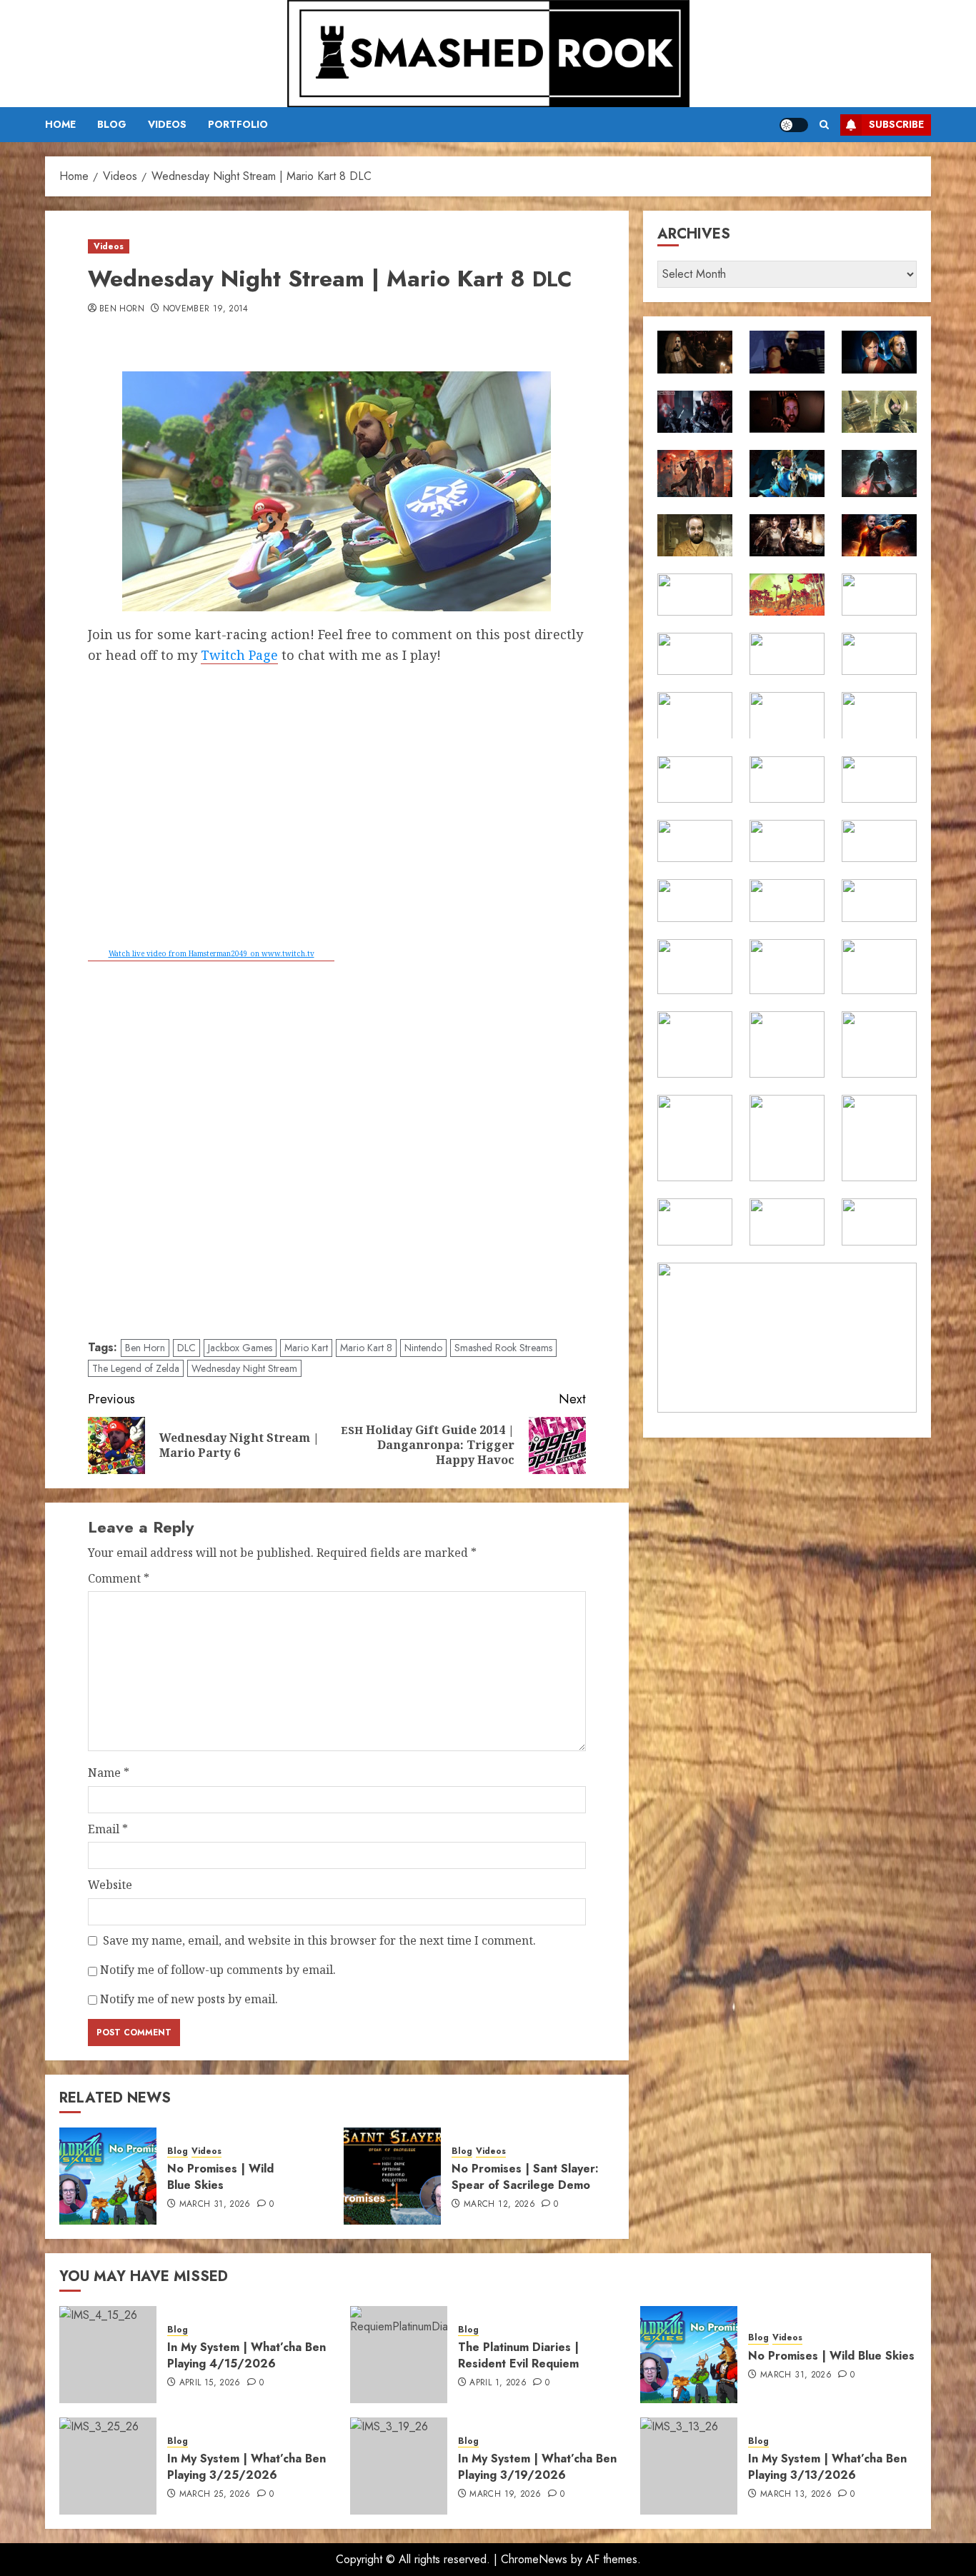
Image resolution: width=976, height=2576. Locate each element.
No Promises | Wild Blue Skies (220, 2176)
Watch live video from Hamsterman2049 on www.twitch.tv (211, 953)
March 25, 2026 (215, 2495)
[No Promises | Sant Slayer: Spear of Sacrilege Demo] (392, 2176)
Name (109, 1773)
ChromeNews (534, 2559)
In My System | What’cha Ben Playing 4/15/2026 (247, 2355)
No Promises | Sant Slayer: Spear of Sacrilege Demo (525, 2176)
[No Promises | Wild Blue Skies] (108, 2176)
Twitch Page (239, 655)
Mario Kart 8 (366, 1348)
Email (108, 1829)
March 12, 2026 (499, 2205)
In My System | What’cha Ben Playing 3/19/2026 (537, 2466)
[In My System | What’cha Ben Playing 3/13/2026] (689, 2466)
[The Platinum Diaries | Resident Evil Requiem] (399, 2355)
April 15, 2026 (210, 2383)
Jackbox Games (240, 1348)
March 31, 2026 (215, 2205)
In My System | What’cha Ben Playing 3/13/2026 (827, 2466)
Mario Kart (306, 1348)
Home (60, 124)
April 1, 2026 (498, 2383)
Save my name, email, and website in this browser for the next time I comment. (319, 1940)
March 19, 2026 (505, 2495)
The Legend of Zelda (136, 1368)
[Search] (824, 125)
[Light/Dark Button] (794, 125)
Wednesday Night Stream (244, 1368)
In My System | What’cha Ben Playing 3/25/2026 (247, 2466)
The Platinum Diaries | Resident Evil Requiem (518, 2355)
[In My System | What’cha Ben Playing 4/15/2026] (108, 2355)
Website (110, 1885)
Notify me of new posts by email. (189, 1999)
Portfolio (238, 124)
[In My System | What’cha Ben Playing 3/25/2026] (108, 2466)
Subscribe (896, 124)
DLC (186, 1348)
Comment (119, 1578)
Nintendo (423, 1348)
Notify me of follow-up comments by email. (218, 1970)
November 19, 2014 (206, 309)
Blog (112, 124)
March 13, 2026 (796, 2495)
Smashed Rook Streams (503, 1348)
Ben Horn (122, 309)
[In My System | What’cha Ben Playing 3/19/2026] (399, 2466)
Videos (167, 124)
